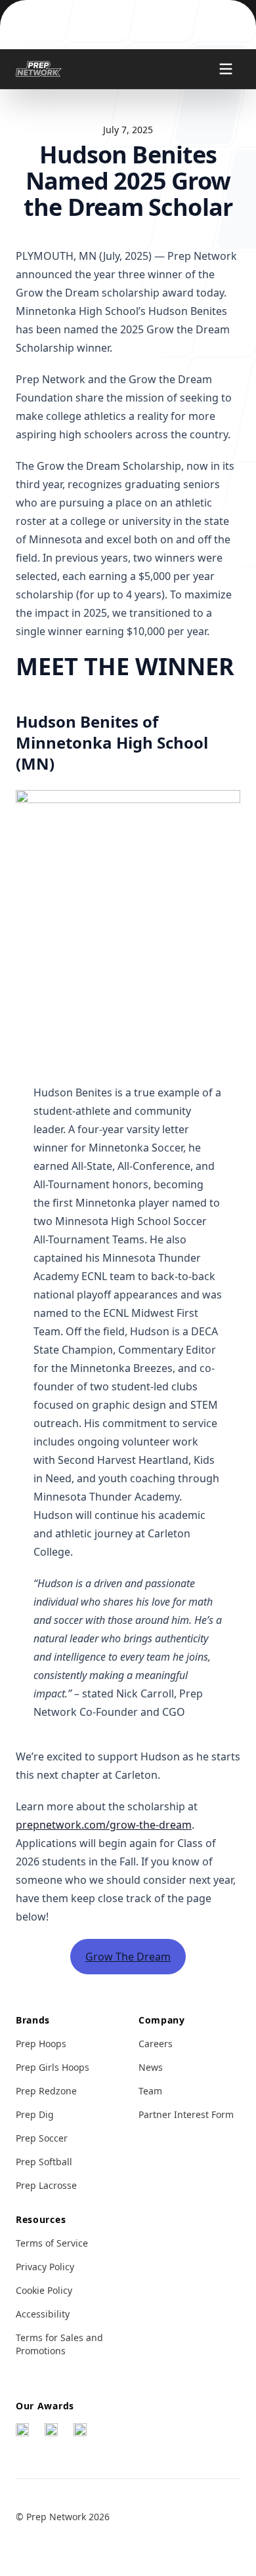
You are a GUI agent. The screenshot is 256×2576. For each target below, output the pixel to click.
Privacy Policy (45, 2267)
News (151, 2067)
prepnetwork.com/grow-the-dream (104, 1825)
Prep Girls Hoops (53, 2067)
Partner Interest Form (186, 2114)
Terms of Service (52, 2243)
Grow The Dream (128, 1957)
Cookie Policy (44, 2290)
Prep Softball (44, 2162)
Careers (156, 2044)
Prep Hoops (41, 2044)
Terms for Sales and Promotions (59, 2344)
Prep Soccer (42, 2138)
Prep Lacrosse (46, 2185)
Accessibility (43, 2314)
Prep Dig (35, 2114)
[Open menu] (226, 69)
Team (150, 2091)
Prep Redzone (46, 2091)
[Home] (39, 69)
